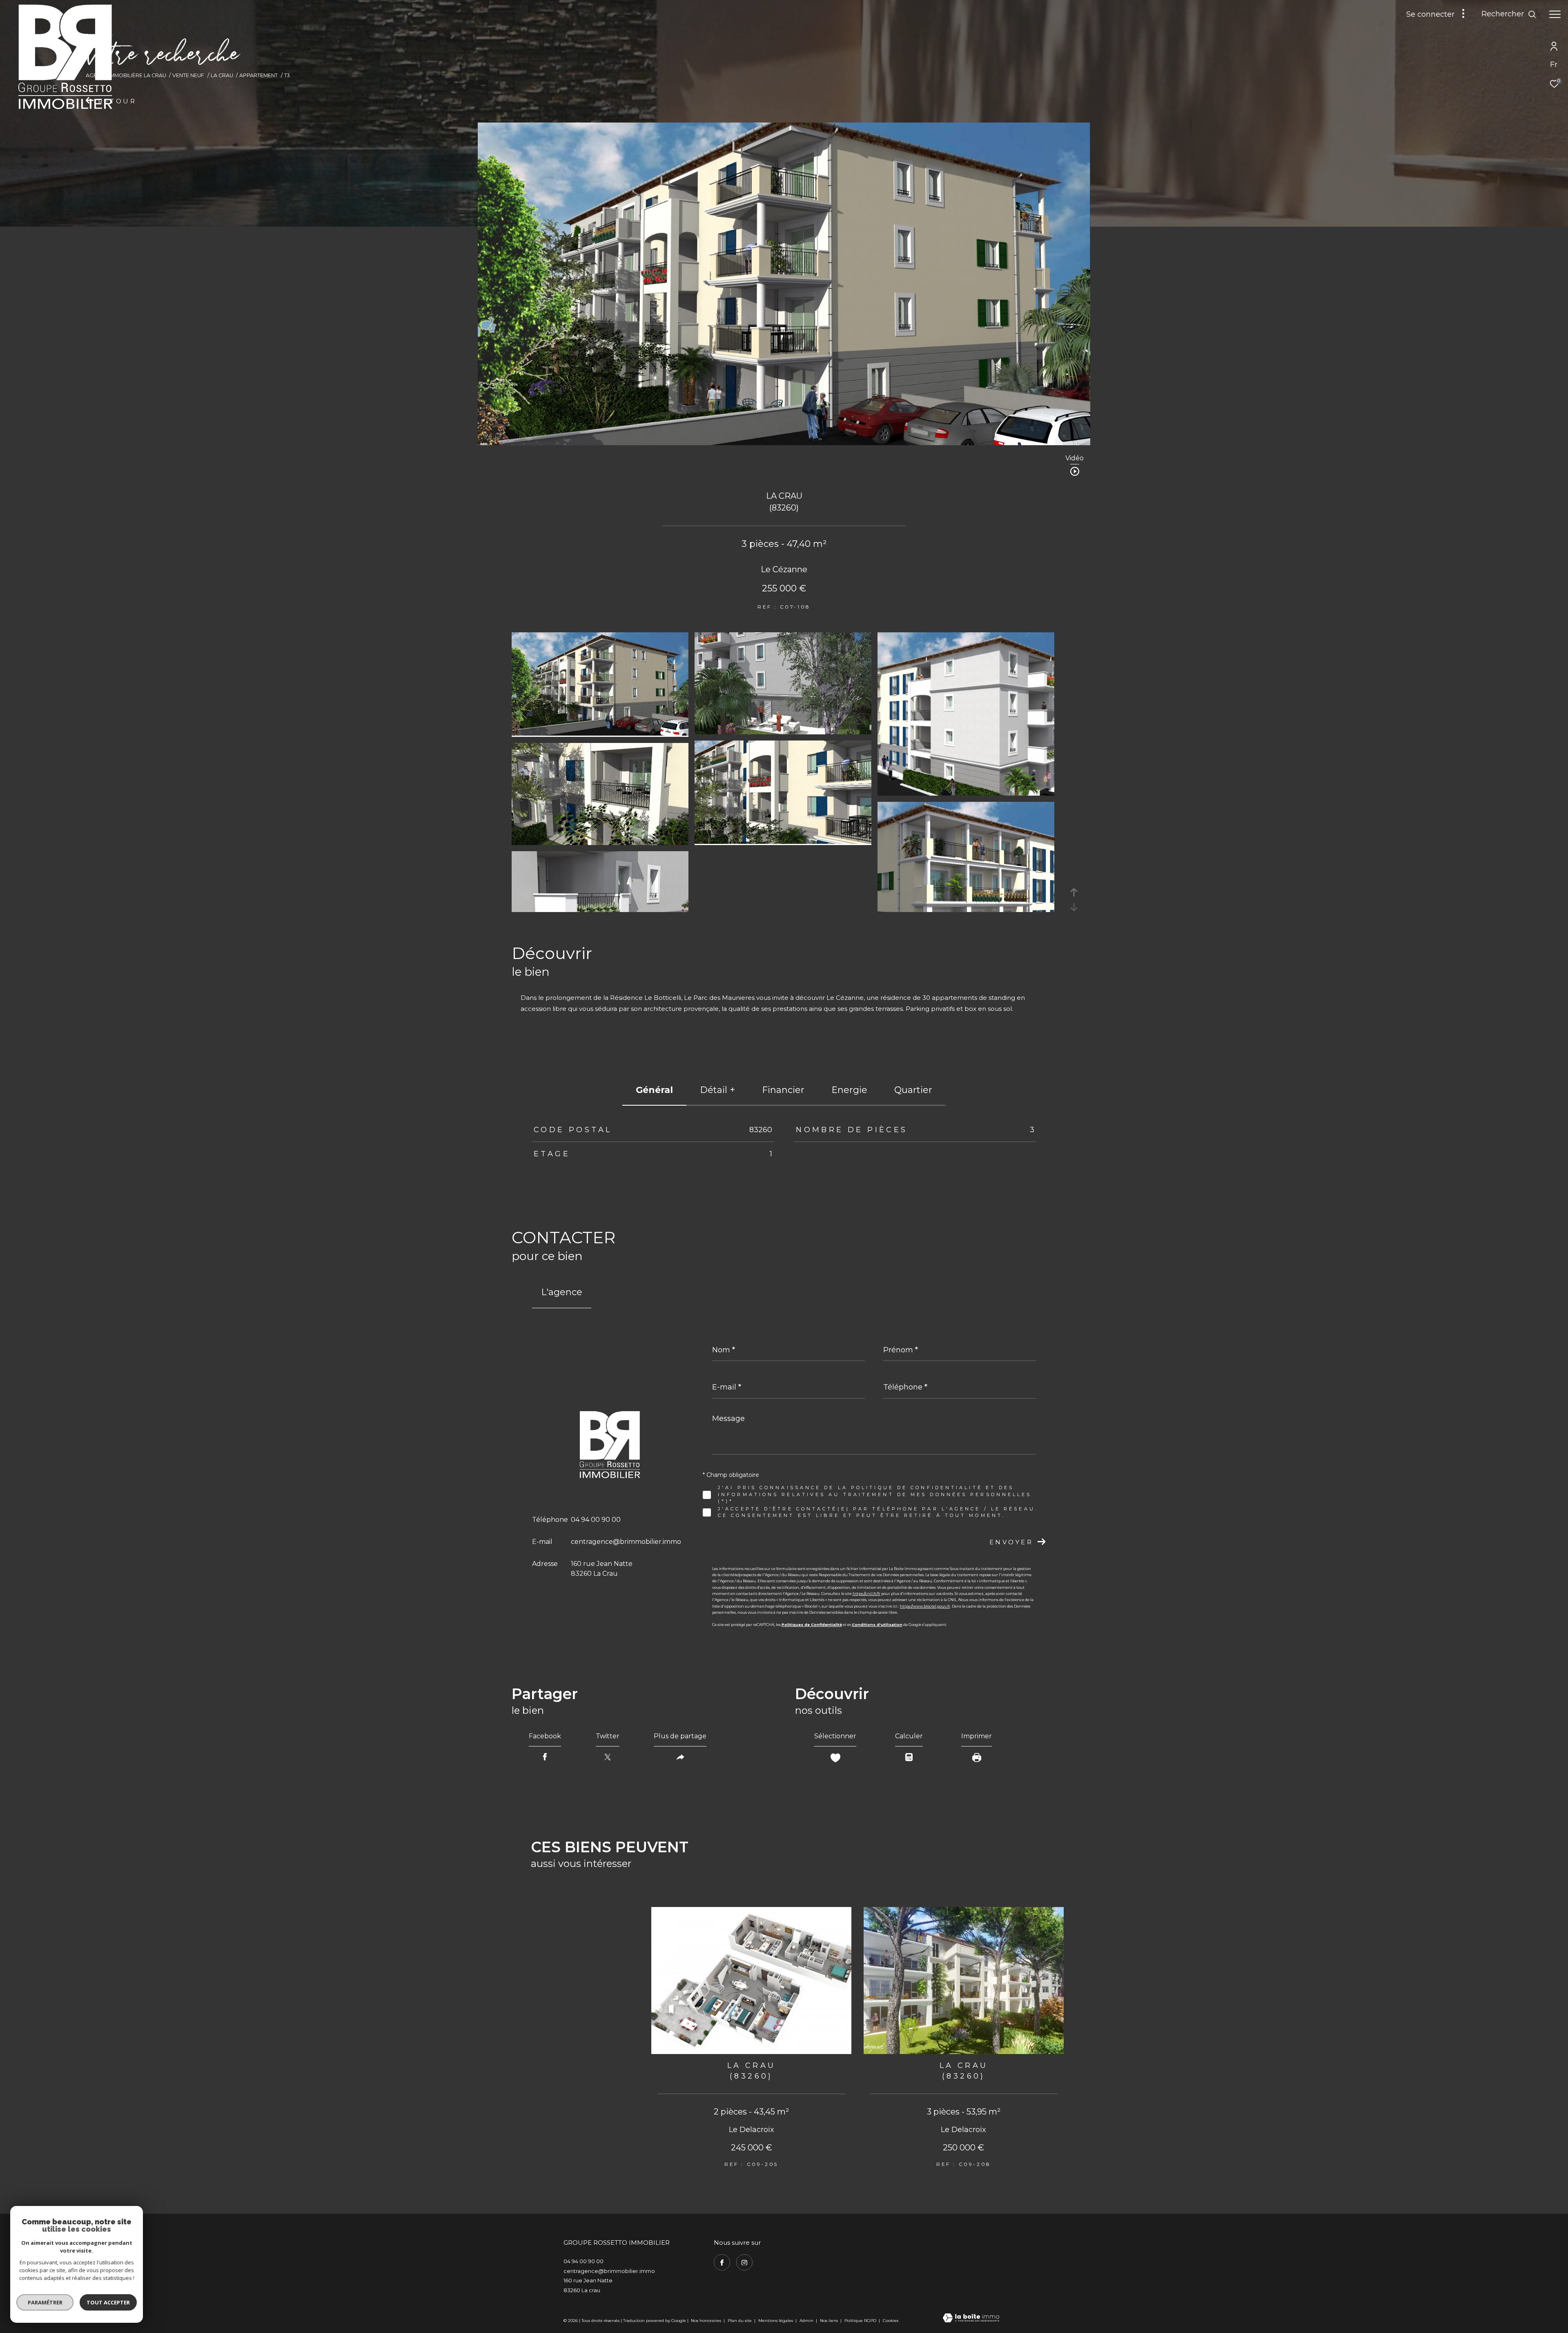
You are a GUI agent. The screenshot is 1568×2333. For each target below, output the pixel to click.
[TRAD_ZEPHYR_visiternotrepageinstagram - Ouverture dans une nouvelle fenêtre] (744, 2262)
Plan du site (740, 2321)
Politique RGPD (860, 2321)
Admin (807, 2321)
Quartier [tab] (913, 1090)
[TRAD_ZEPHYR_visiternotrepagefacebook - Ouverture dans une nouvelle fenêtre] (722, 2262)
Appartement (258, 75)
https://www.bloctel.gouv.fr (925, 1606)
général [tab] (654, 1090)
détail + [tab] (717, 1090)
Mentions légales (776, 2321)
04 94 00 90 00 (596, 1520)
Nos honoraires (706, 2321)
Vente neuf (188, 75)
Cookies (891, 2321)
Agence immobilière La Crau (126, 75)
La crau (222, 75)
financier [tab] (783, 1090)
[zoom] (600, 733)
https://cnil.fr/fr (866, 1594)
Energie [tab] (849, 1090)
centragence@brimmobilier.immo (626, 1542)
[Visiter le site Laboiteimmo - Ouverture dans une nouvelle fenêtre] (971, 2319)
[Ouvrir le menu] (1555, 14)
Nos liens (830, 2321)
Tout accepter (108, 2302)
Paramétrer (45, 2302)
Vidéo (1075, 458)
